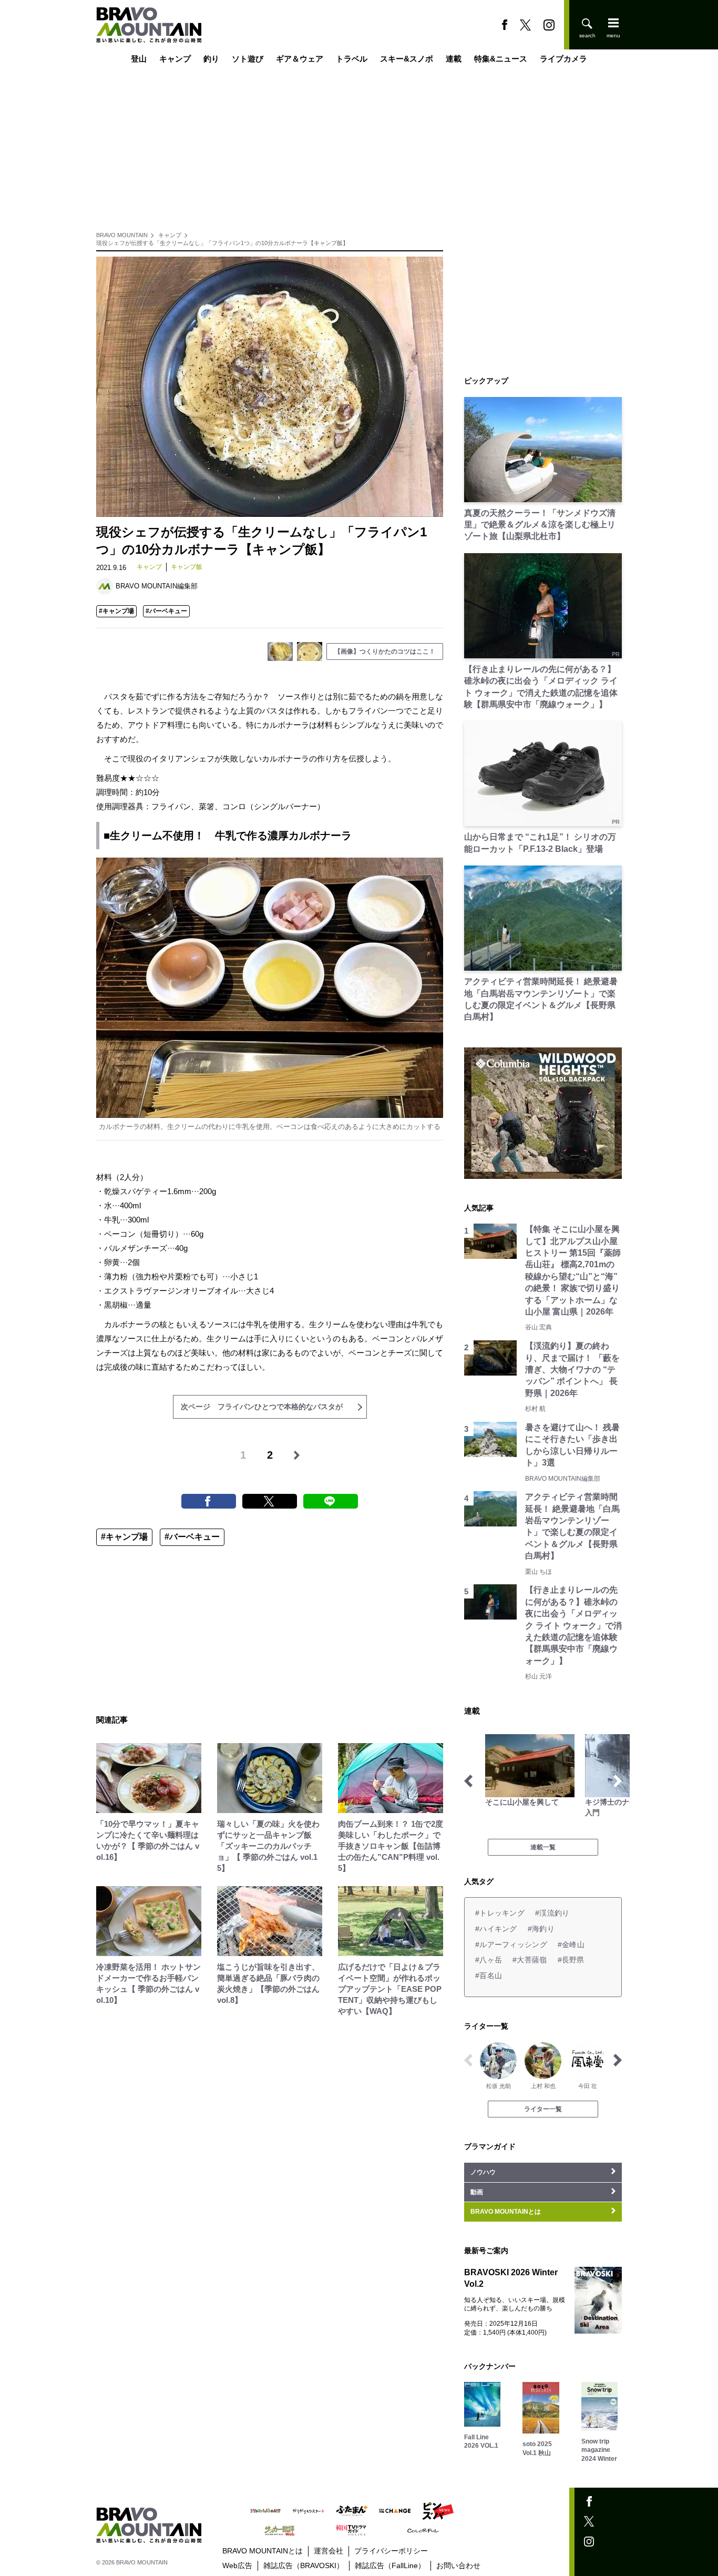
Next (618, 1781)
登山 (139, 59)
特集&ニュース (501, 59)
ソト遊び (248, 59)
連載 (454, 59)
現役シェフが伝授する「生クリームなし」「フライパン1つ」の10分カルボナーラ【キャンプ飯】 (222, 243)
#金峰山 (571, 1944)
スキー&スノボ (407, 59)
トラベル (352, 59)
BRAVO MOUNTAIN (122, 235)
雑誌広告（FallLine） (390, 2565)
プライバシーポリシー (391, 2551)
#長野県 (571, 1960)
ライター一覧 (543, 2109)
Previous (468, 1781)
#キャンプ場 (116, 611)
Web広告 (237, 2565)
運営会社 (329, 2551)
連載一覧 (543, 1847)
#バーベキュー (166, 611)
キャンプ (175, 59)
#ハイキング (496, 1929)
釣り (211, 59)
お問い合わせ (458, 2565)
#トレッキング (500, 1913)
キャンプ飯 (187, 567)
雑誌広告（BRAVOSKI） (304, 2565)
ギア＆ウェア (300, 59)
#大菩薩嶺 (530, 1960)
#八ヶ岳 (489, 1960)
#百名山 (489, 1976)
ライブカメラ (563, 59)
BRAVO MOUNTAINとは (263, 2551)
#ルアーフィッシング (511, 1944)
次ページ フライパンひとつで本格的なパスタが (262, 1407)
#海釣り (541, 1929)
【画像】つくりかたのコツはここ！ (385, 651)
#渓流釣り (552, 1913)
